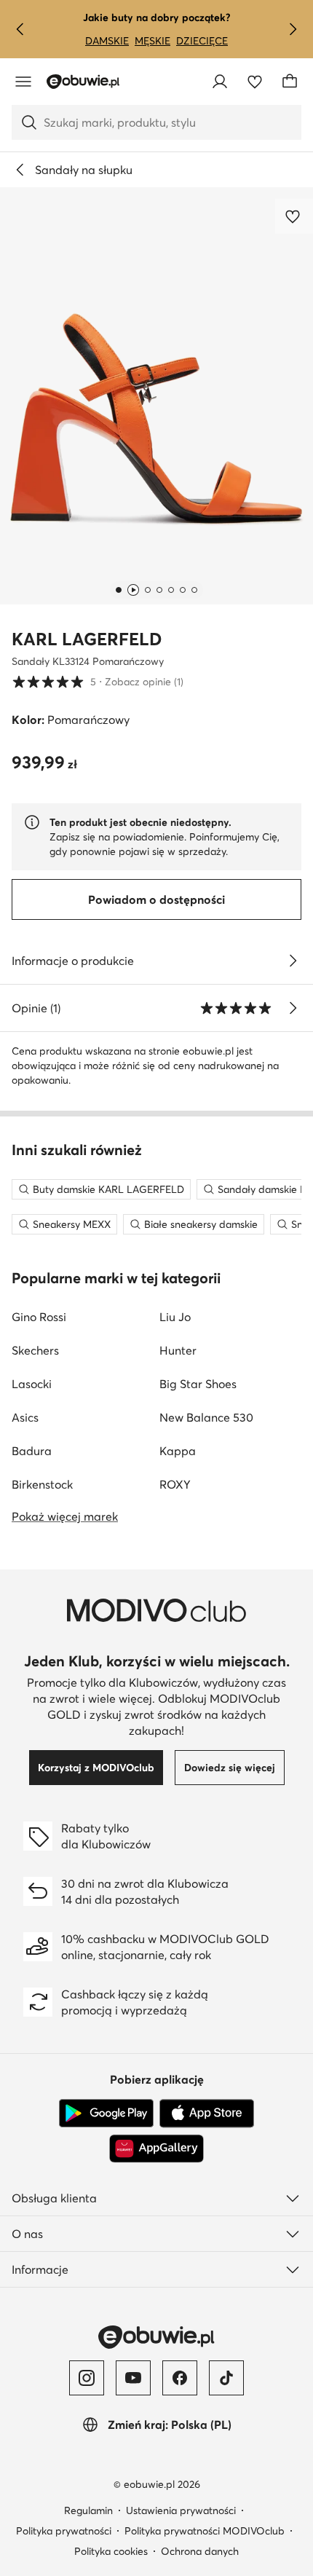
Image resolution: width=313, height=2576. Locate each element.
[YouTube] (133, 2378)
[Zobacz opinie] (293, 1008)
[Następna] (293, 29)
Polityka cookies (111, 2551)
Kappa (178, 1451)
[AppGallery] (156, 2148)
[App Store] (207, 2114)
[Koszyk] (290, 82)
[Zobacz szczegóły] (293, 961)
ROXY (175, 1484)
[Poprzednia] (20, 29)
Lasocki (32, 1384)
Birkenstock (42, 1484)
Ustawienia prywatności (181, 2510)
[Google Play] (106, 2114)
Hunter (178, 1350)
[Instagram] (87, 2378)
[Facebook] (180, 2378)
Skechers (35, 1350)
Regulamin (88, 2510)
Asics (25, 1417)
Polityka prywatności (64, 2531)
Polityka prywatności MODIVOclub (205, 2531)
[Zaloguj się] (220, 82)
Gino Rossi (39, 1317)
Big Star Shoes (198, 1384)
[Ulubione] (255, 82)
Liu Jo (175, 1317)
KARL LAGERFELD (87, 639)
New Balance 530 (206, 1417)
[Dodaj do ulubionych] (294, 216)
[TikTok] (226, 2378)
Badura (32, 1451)
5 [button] (98, 681)
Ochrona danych (200, 2551)
